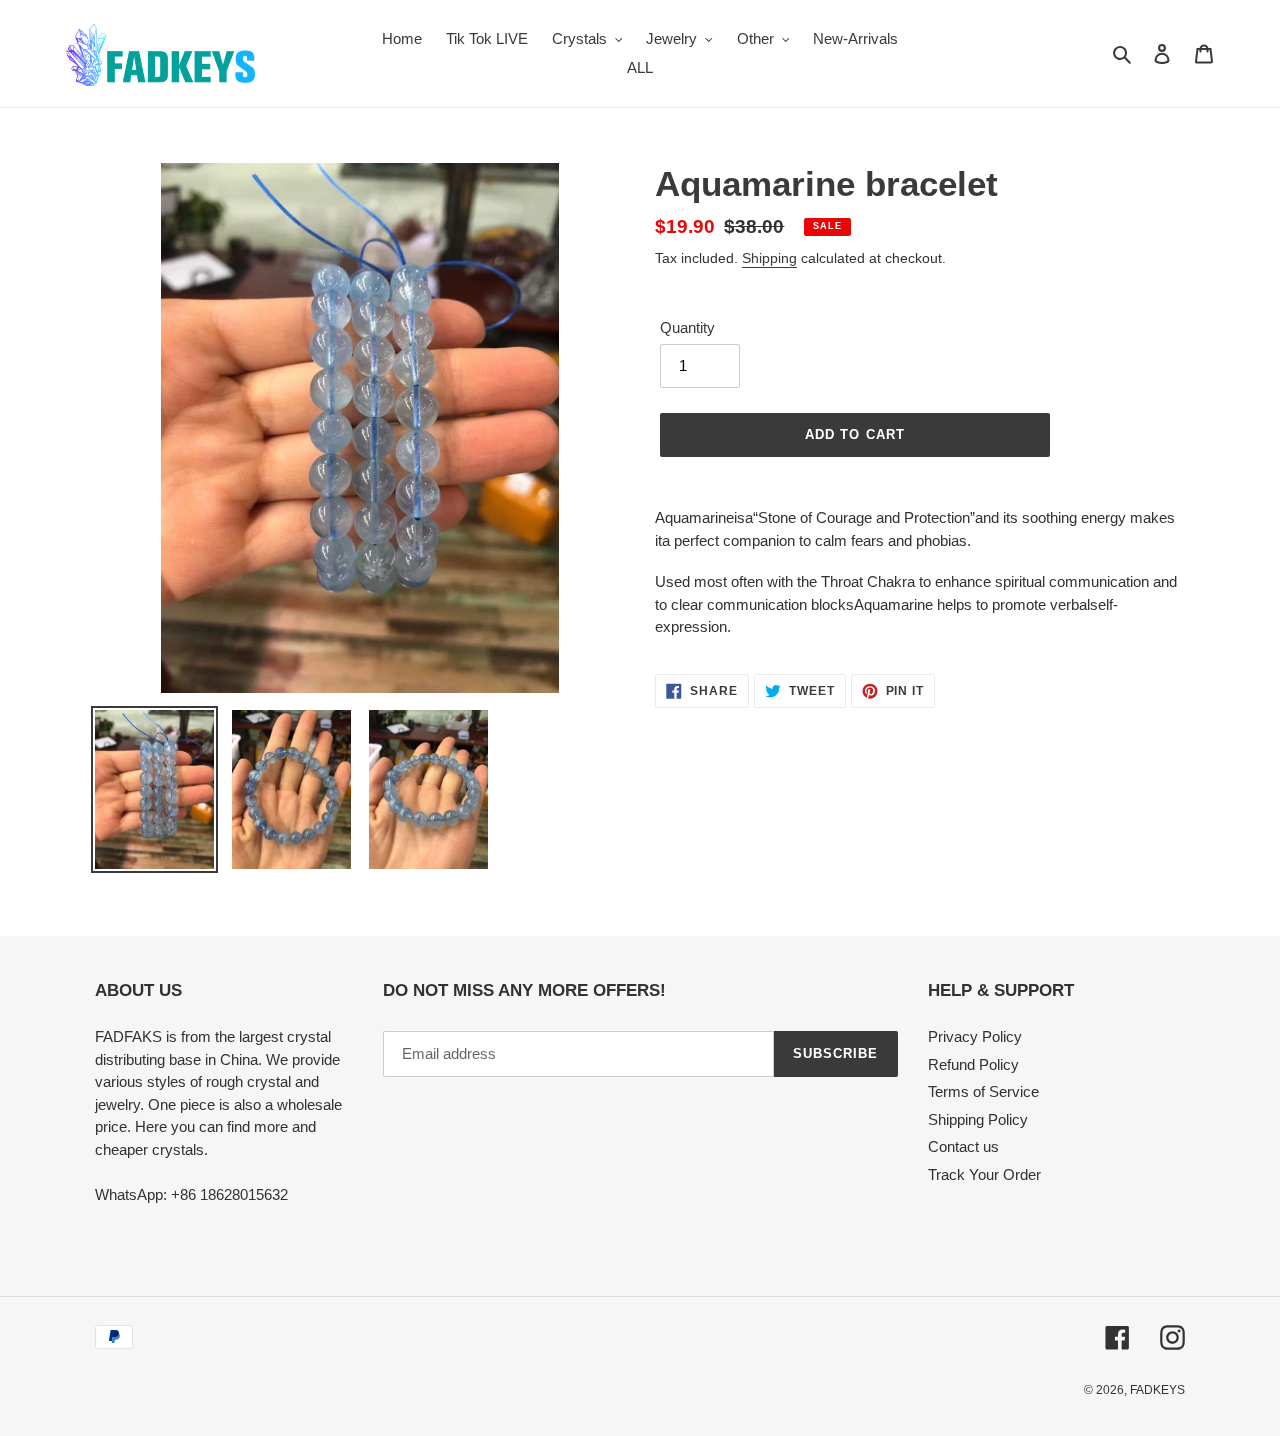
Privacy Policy (975, 1036)
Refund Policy (973, 1064)
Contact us (963, 1146)
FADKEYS (1157, 1390)
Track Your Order (984, 1174)
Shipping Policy (978, 1119)
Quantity (687, 327)
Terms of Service (983, 1091)
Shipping (769, 258)
